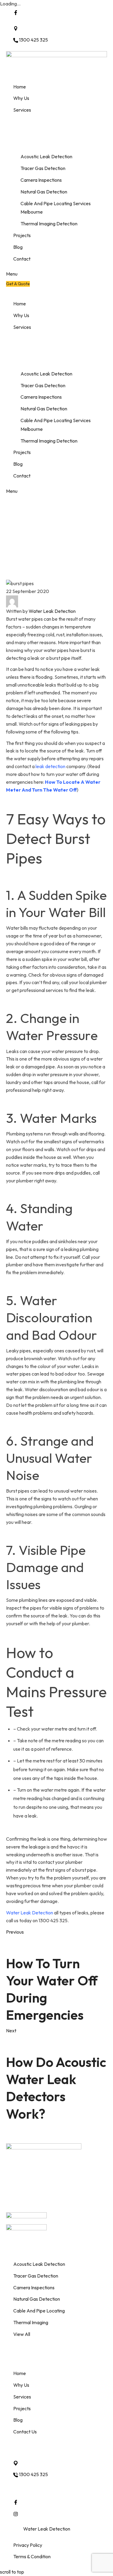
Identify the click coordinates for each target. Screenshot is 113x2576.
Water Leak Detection (52, 611)
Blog (23, 575)
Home (12, 575)
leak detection (50, 766)
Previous (15, 1932)
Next (11, 2031)
